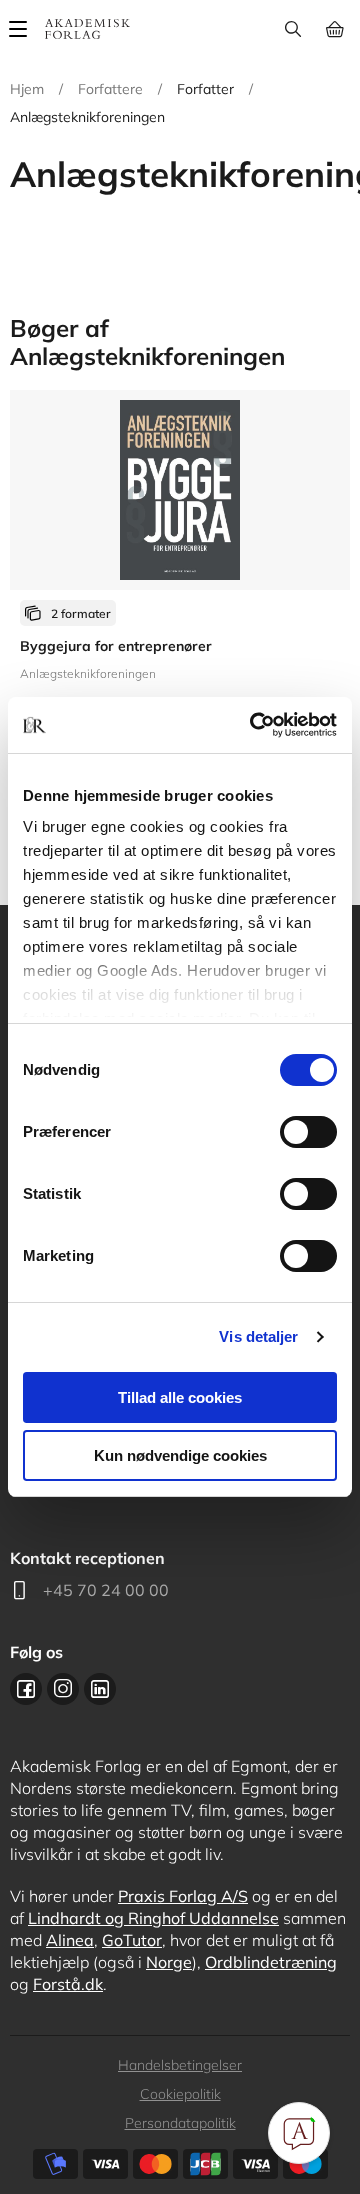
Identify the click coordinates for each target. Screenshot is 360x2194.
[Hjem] (87, 29)
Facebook (26, 1689)
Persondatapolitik (180, 2123)
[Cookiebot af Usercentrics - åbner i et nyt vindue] (254, 725)
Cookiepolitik (180, 2094)
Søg (292, 29)
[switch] (308, 1132)
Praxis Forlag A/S (183, 1896)
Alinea (70, 1940)
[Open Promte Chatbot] (299, 2133)
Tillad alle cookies (180, 1397)
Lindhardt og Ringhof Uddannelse (153, 1918)
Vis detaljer (258, 1336)
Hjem (27, 89)
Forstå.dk (68, 1984)
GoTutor (132, 1940)
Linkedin (100, 1689)
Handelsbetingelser (180, 2065)
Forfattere (110, 89)
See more (180, 595)
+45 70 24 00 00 (106, 1590)
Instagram (63, 1689)
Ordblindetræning (271, 1962)
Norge (169, 1962)
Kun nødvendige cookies (180, 1455)
